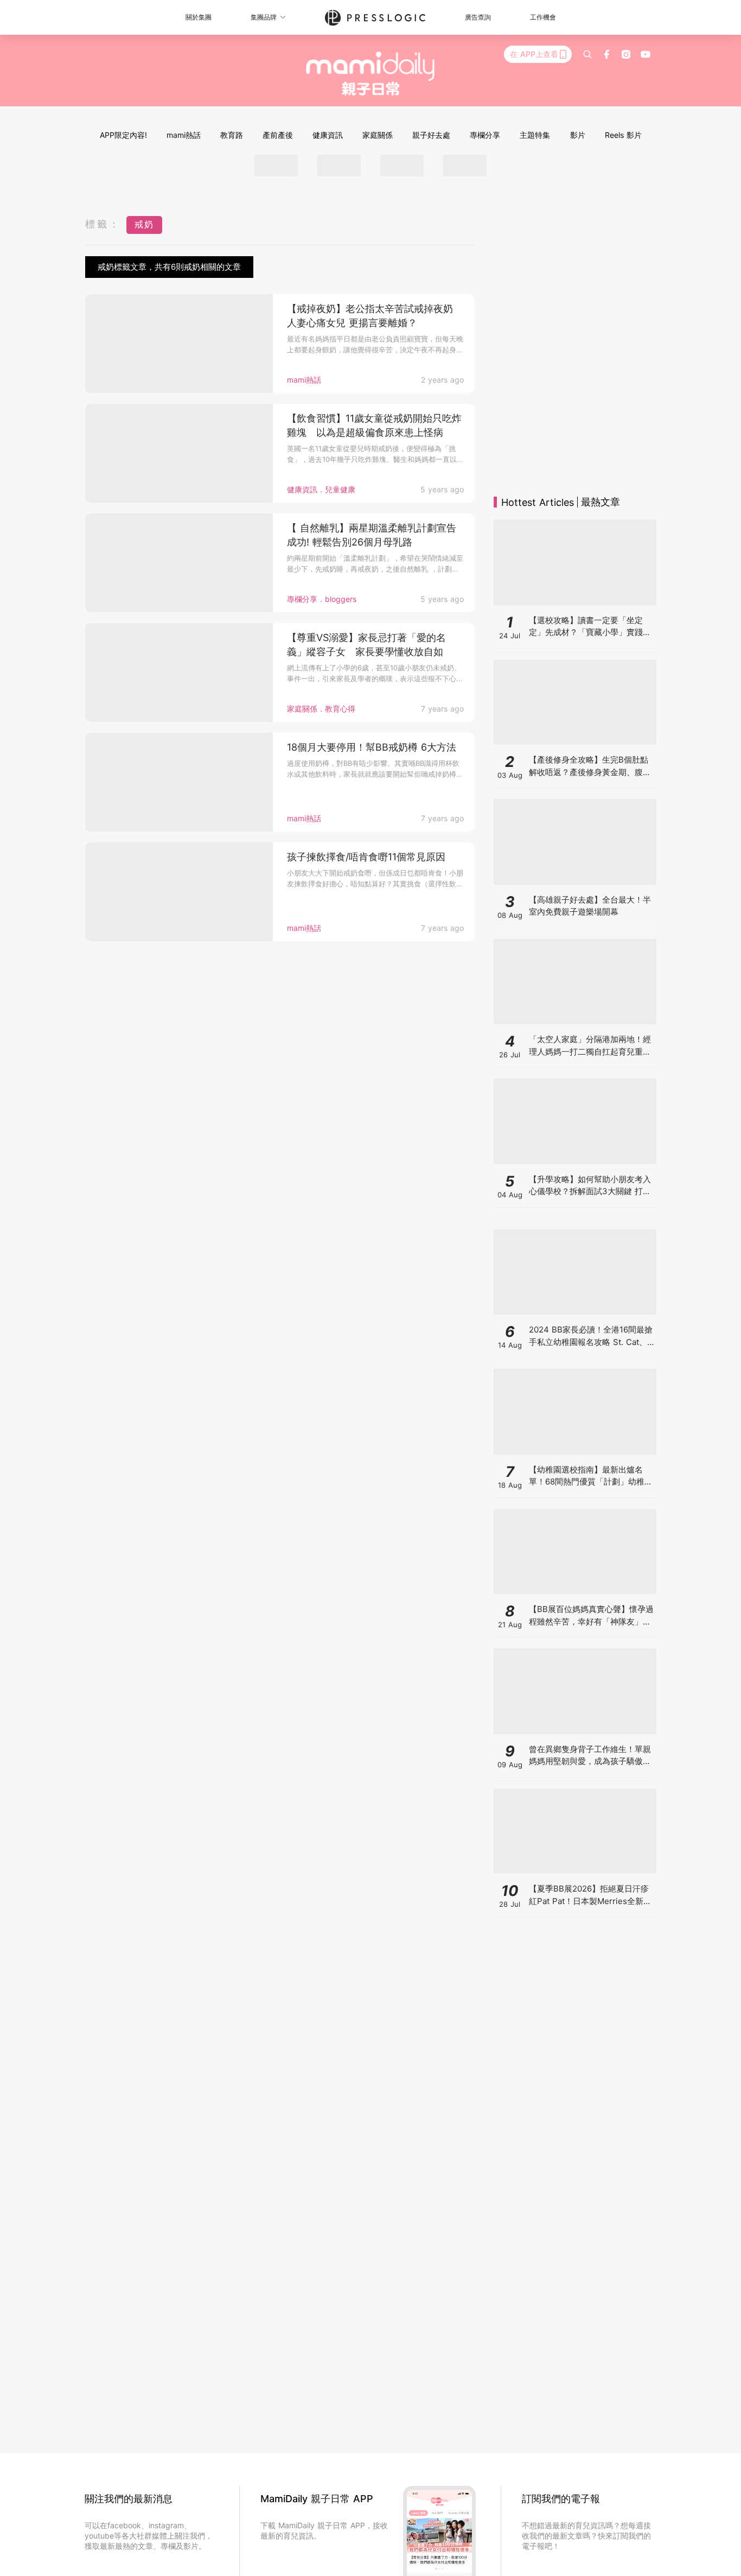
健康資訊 (328, 135)
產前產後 (278, 135)
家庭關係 (378, 135)
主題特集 (535, 135)
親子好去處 (431, 135)
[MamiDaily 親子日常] (371, 73)
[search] (587, 54)
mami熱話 (184, 135)
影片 (578, 135)
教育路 (232, 135)
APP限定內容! (123, 135)
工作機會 (543, 17)
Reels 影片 (623, 135)
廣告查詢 (478, 17)
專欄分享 (485, 135)
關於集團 (199, 17)
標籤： (103, 224)
